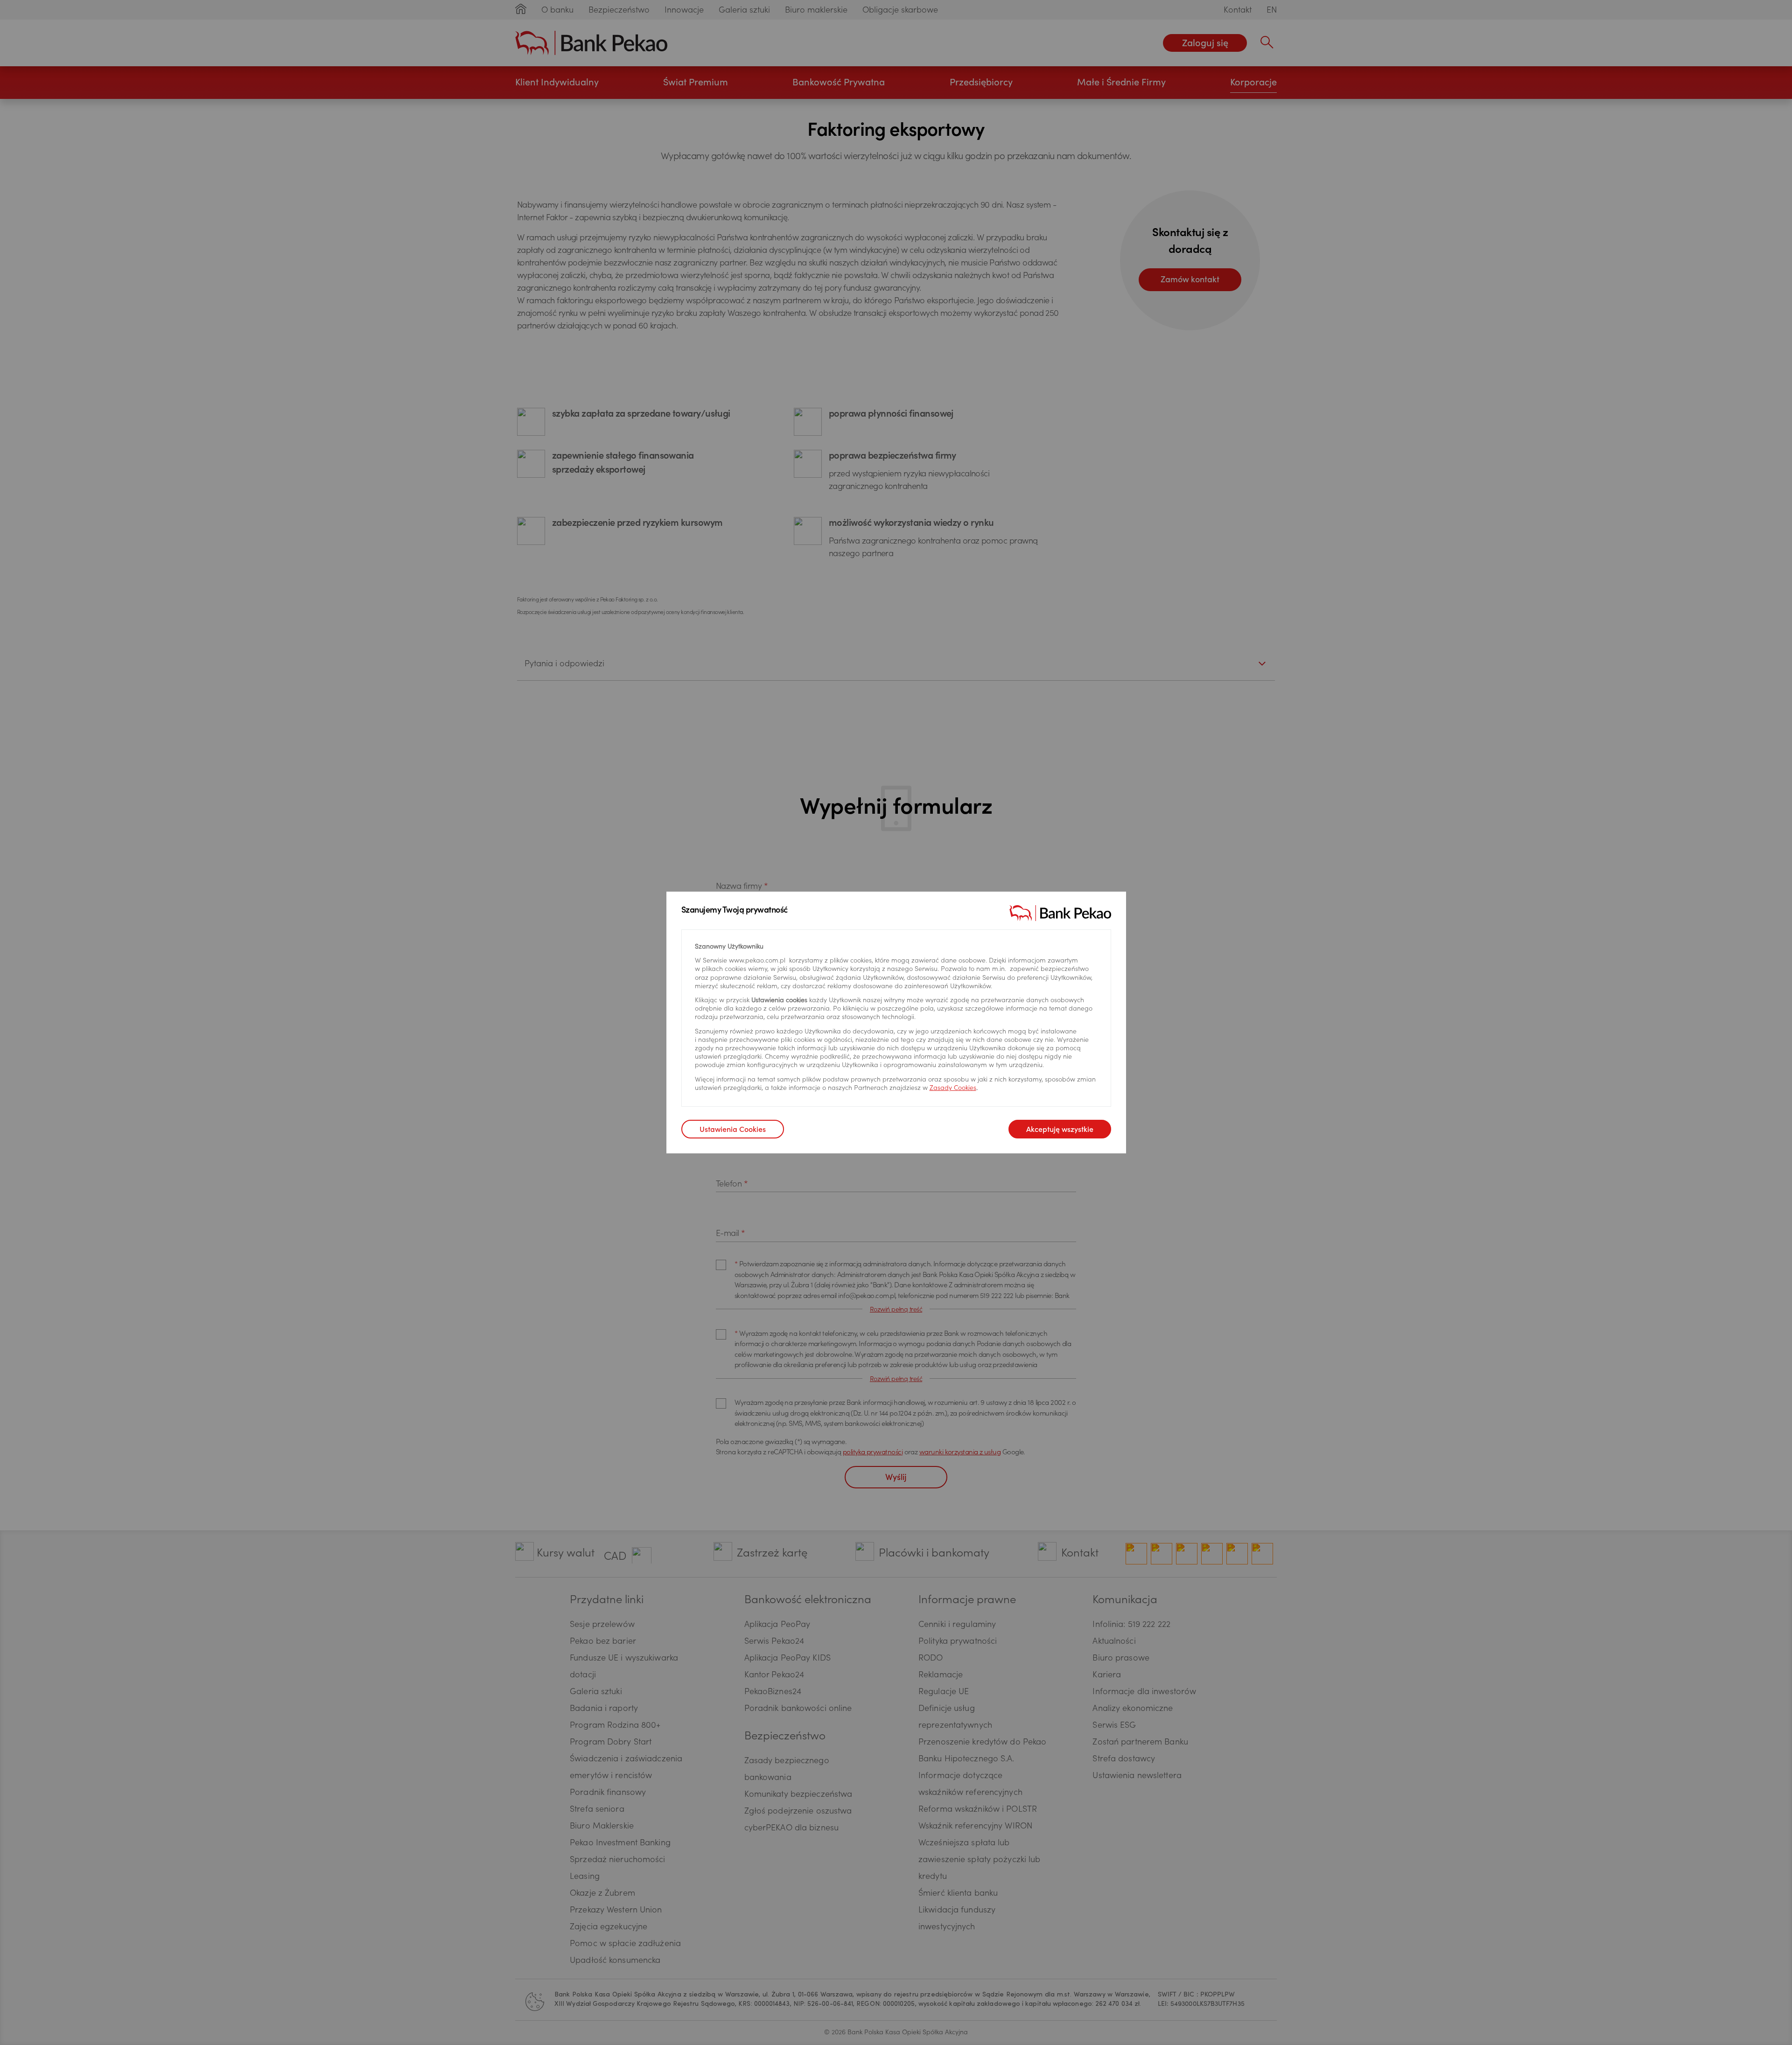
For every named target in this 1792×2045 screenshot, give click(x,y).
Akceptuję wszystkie (1060, 1130)
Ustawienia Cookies (733, 1130)
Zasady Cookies (953, 1089)
